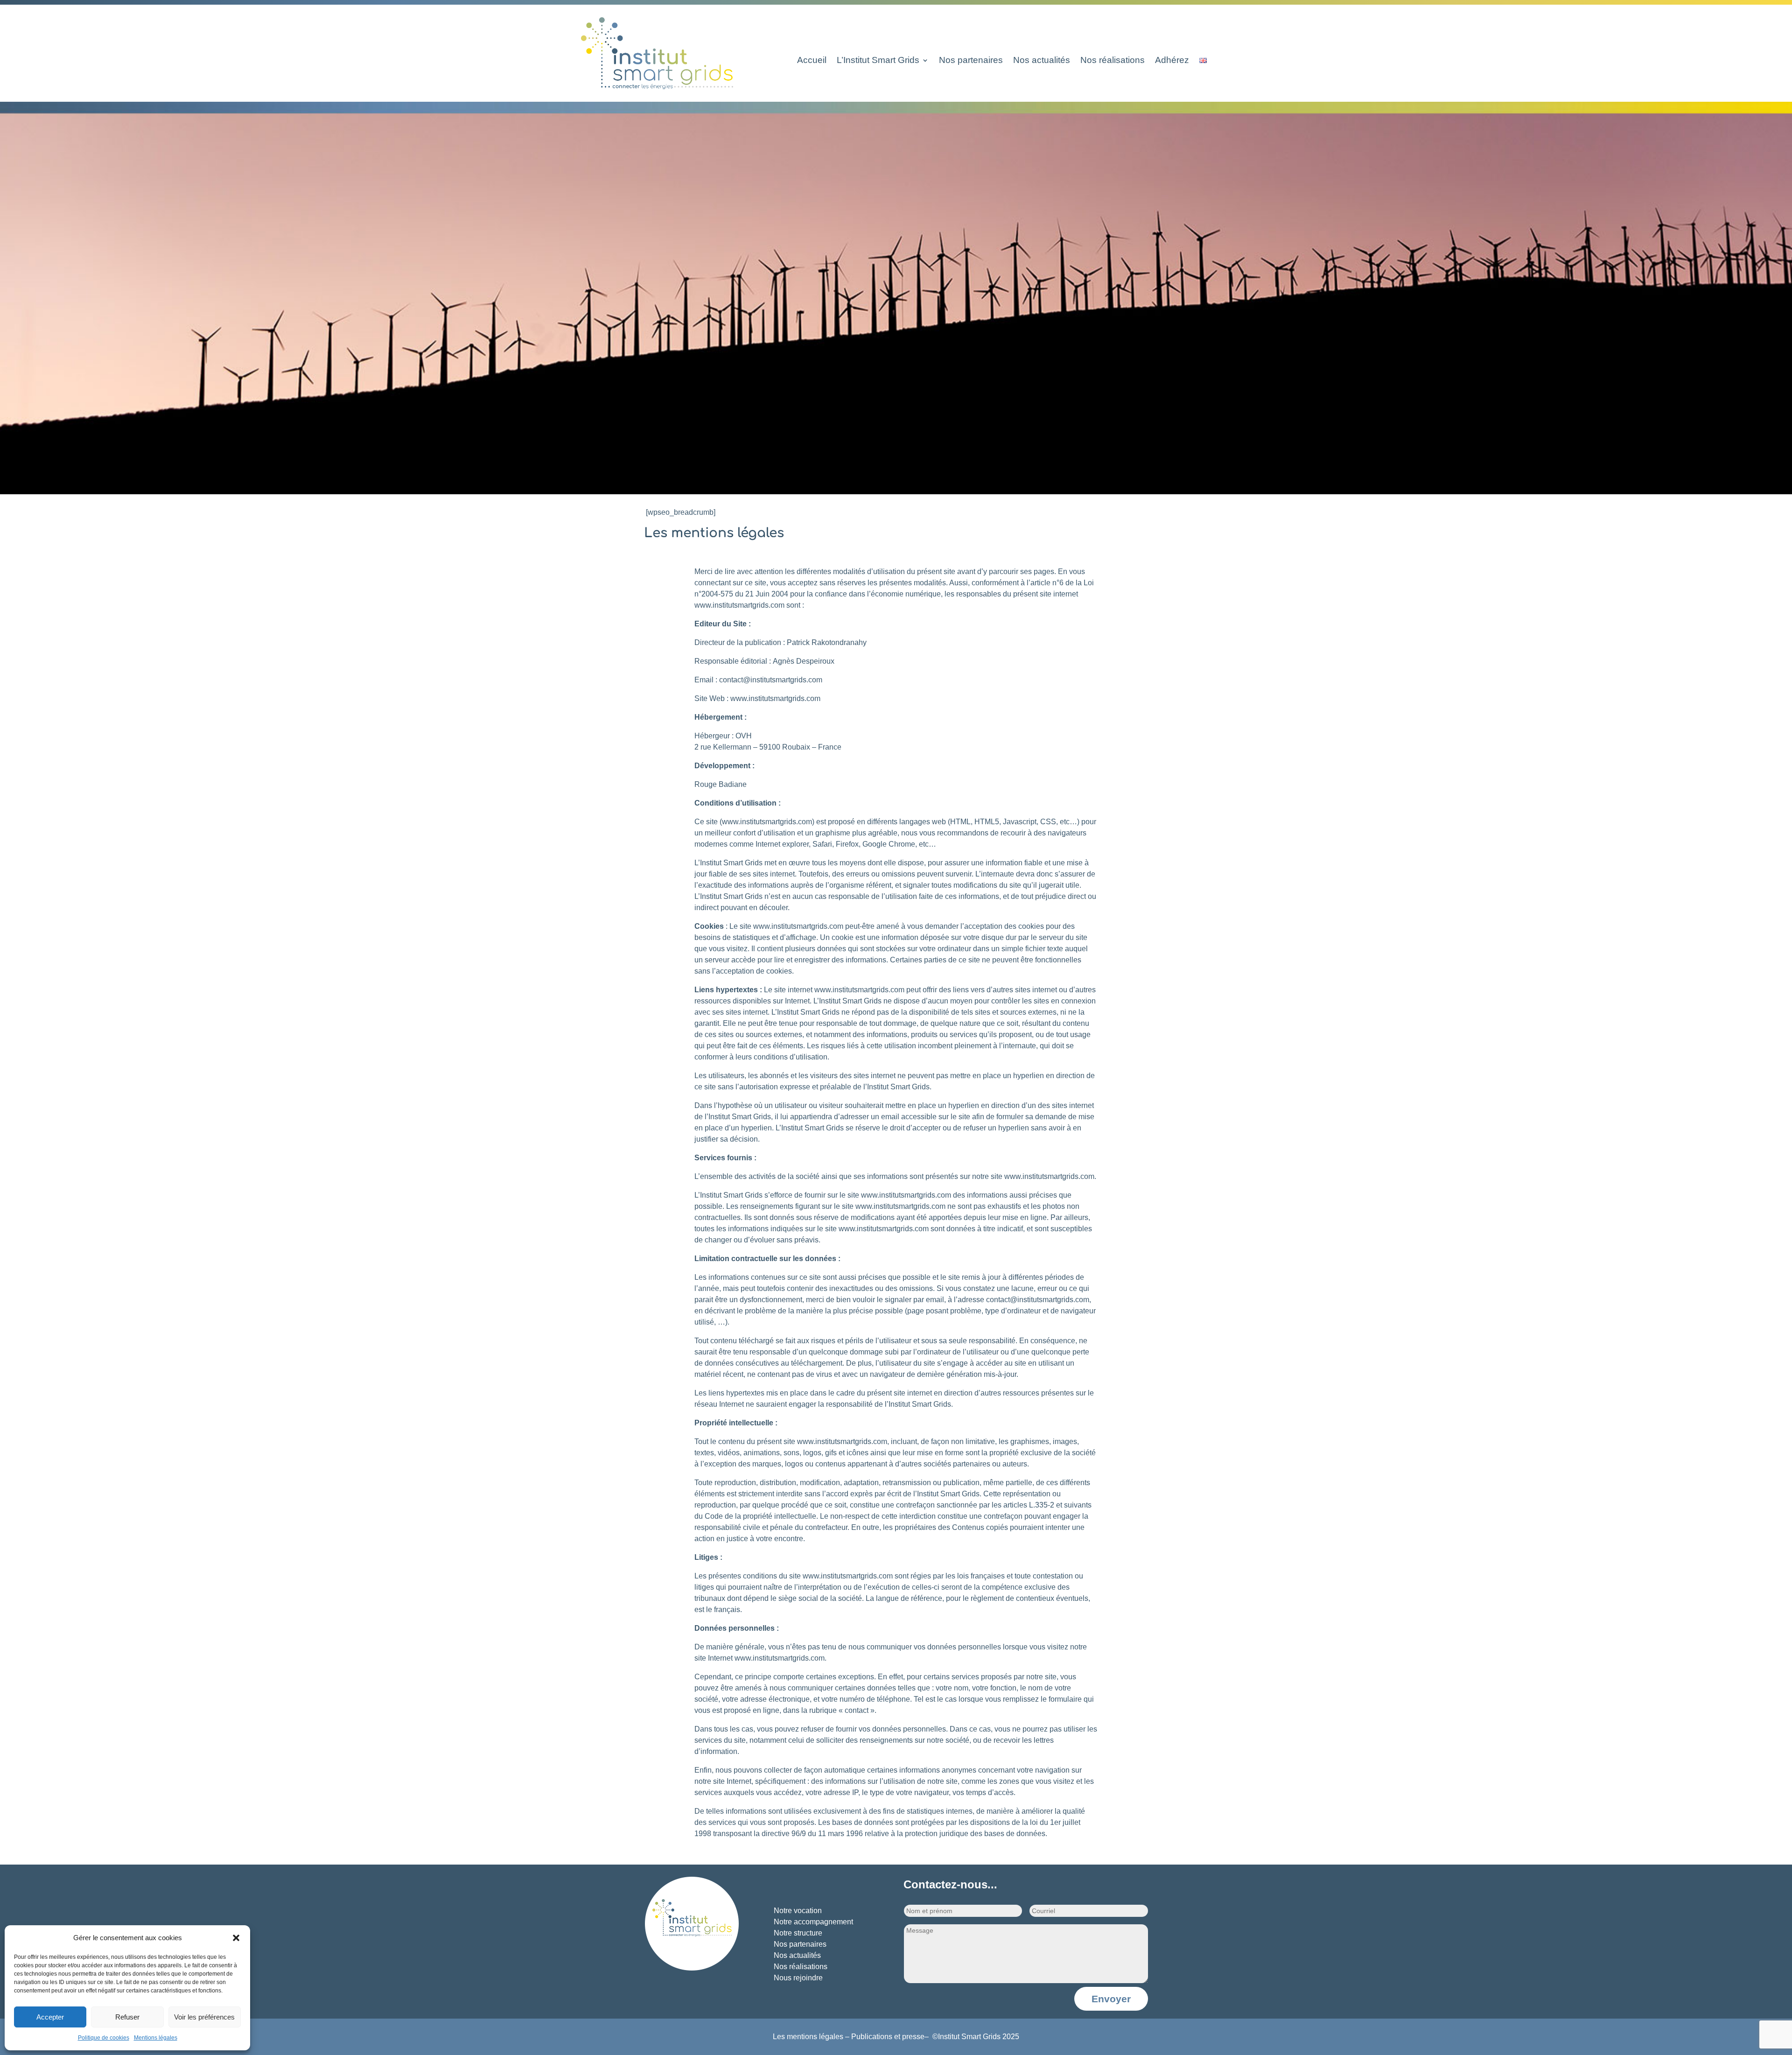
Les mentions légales (808, 2037)
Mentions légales (156, 2038)
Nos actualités (1042, 61)
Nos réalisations (1113, 61)
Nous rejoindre (798, 1978)
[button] (236, 1938)
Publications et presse (888, 2037)
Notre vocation (798, 1911)
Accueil (812, 61)
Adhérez (1172, 61)
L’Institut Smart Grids (878, 61)
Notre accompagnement (813, 1922)
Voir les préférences (204, 2017)
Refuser (127, 2017)
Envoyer (1111, 1999)
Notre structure (798, 1933)
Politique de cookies (104, 2038)
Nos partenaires (971, 61)
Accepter (50, 2017)
